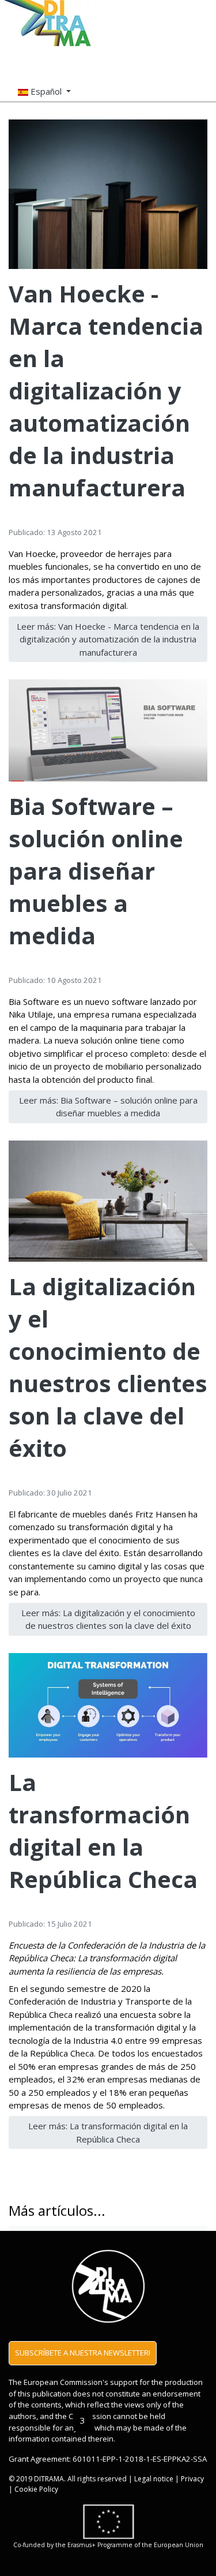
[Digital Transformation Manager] (48, 23)
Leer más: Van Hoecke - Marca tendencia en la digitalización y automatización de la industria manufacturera (108, 639)
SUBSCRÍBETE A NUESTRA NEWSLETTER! (83, 2353)
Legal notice (154, 2479)
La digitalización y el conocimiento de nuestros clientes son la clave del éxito (108, 1367)
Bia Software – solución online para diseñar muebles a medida (96, 871)
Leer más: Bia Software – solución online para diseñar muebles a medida (108, 1107)
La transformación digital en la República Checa (103, 1831)
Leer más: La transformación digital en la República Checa (108, 2132)
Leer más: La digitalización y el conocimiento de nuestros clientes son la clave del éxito (108, 1619)
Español (46, 91)
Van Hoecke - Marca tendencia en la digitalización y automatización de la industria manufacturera (106, 390)
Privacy (192, 2479)
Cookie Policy (36, 2489)
